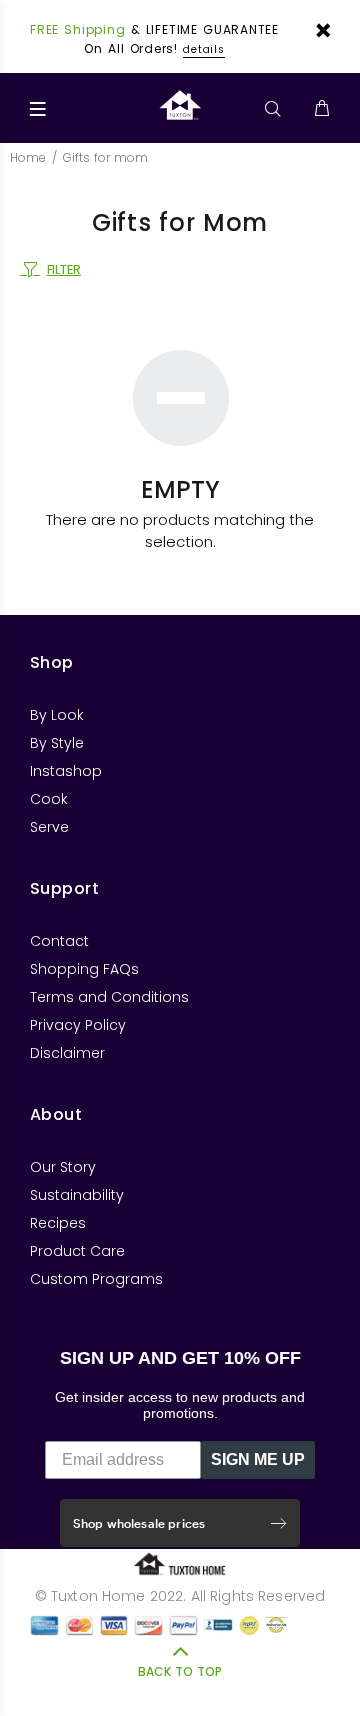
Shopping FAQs (84, 969)
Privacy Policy (78, 1025)
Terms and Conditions (109, 997)
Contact (59, 941)
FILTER (64, 269)
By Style (57, 743)
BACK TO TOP (180, 1671)
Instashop (66, 771)
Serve (49, 827)
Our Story (63, 1167)
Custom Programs (96, 1279)
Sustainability (77, 1195)
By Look (57, 715)
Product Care (77, 1251)
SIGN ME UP (258, 1459)
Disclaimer (67, 1053)
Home (28, 157)
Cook (49, 799)
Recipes (58, 1223)
